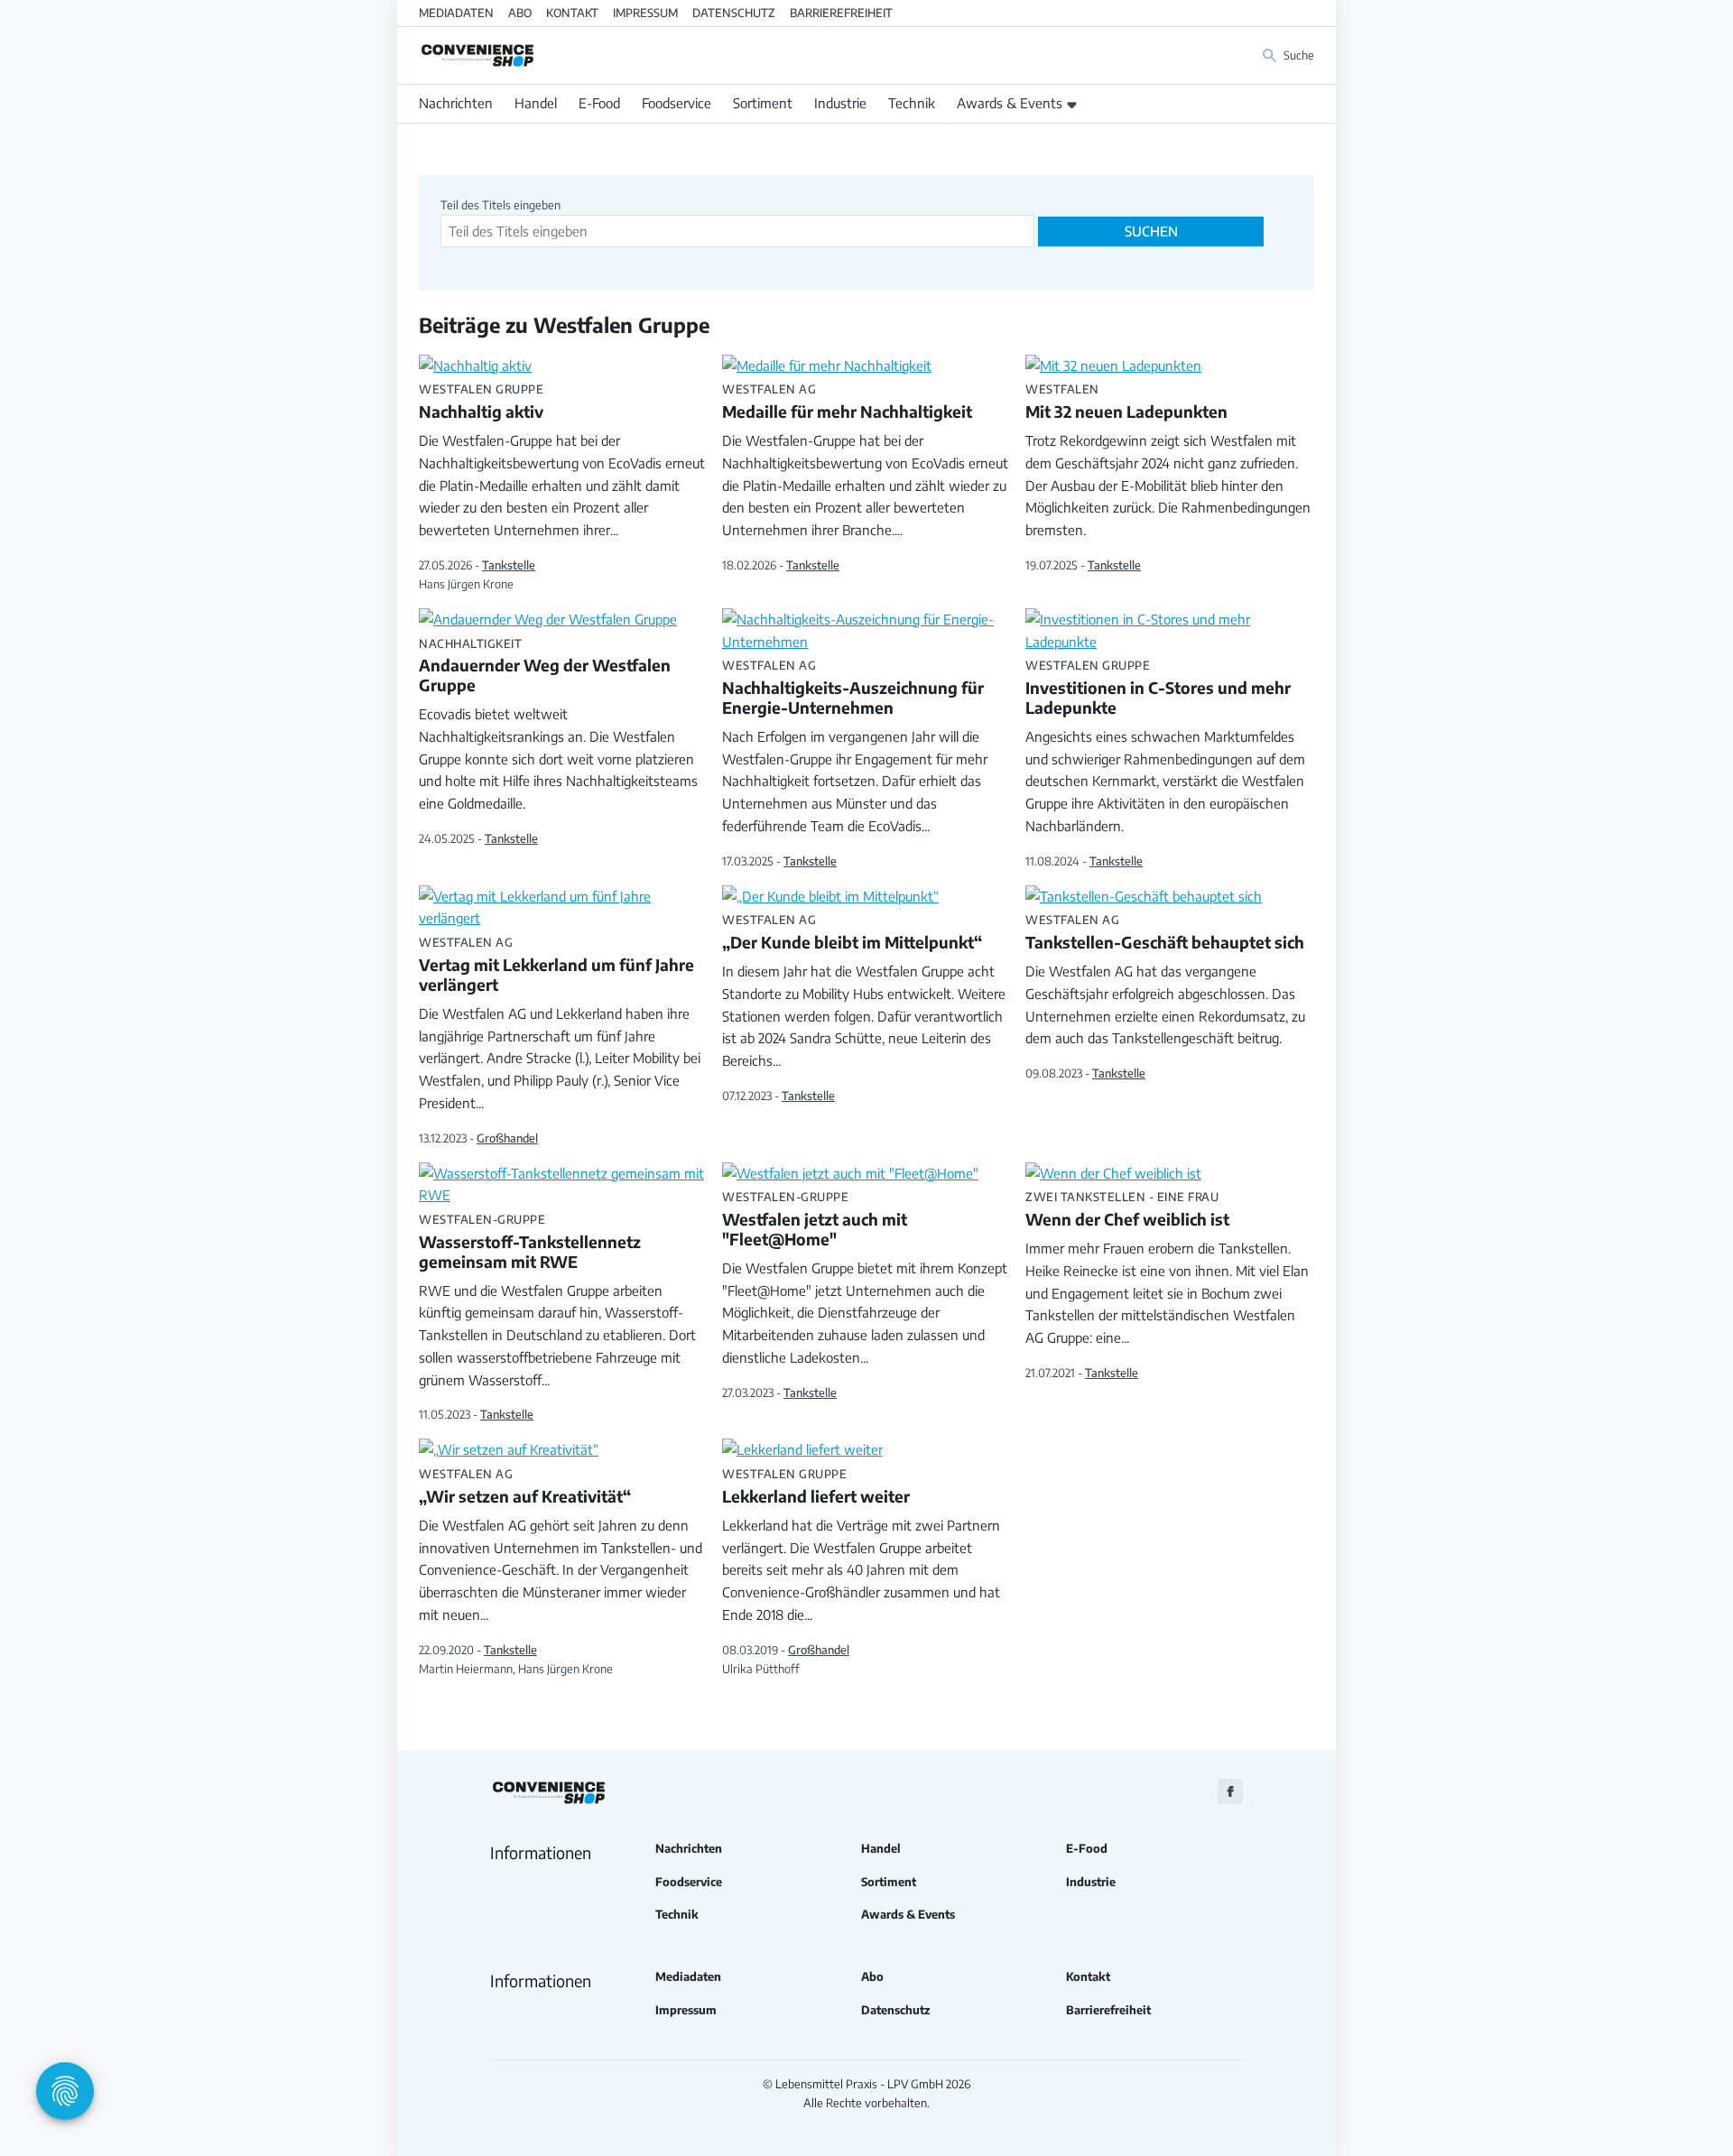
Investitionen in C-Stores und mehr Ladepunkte (1158, 689)
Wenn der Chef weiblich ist (1127, 1210)
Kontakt (572, 13)
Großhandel (507, 1138)
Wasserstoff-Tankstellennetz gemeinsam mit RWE (530, 1243)
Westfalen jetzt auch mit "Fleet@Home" (815, 1220)
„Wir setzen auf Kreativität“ (525, 1487)
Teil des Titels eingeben (502, 205)
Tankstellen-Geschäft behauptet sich (1165, 933)
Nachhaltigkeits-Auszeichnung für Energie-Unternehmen (853, 689)
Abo (520, 13)
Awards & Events (1010, 103)
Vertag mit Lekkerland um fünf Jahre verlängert (556, 966)
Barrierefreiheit (841, 13)
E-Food (599, 103)
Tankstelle (509, 565)
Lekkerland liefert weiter (816, 1487)
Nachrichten (456, 103)
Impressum (645, 13)
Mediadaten (456, 13)
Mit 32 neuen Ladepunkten (1126, 403)
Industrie (840, 103)
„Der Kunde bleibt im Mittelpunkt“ (852, 933)
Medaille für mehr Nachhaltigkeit (847, 403)
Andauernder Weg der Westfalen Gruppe (545, 667)
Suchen (1151, 231)
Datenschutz (734, 13)
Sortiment (763, 103)
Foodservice (677, 103)
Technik (912, 103)
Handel (536, 103)
